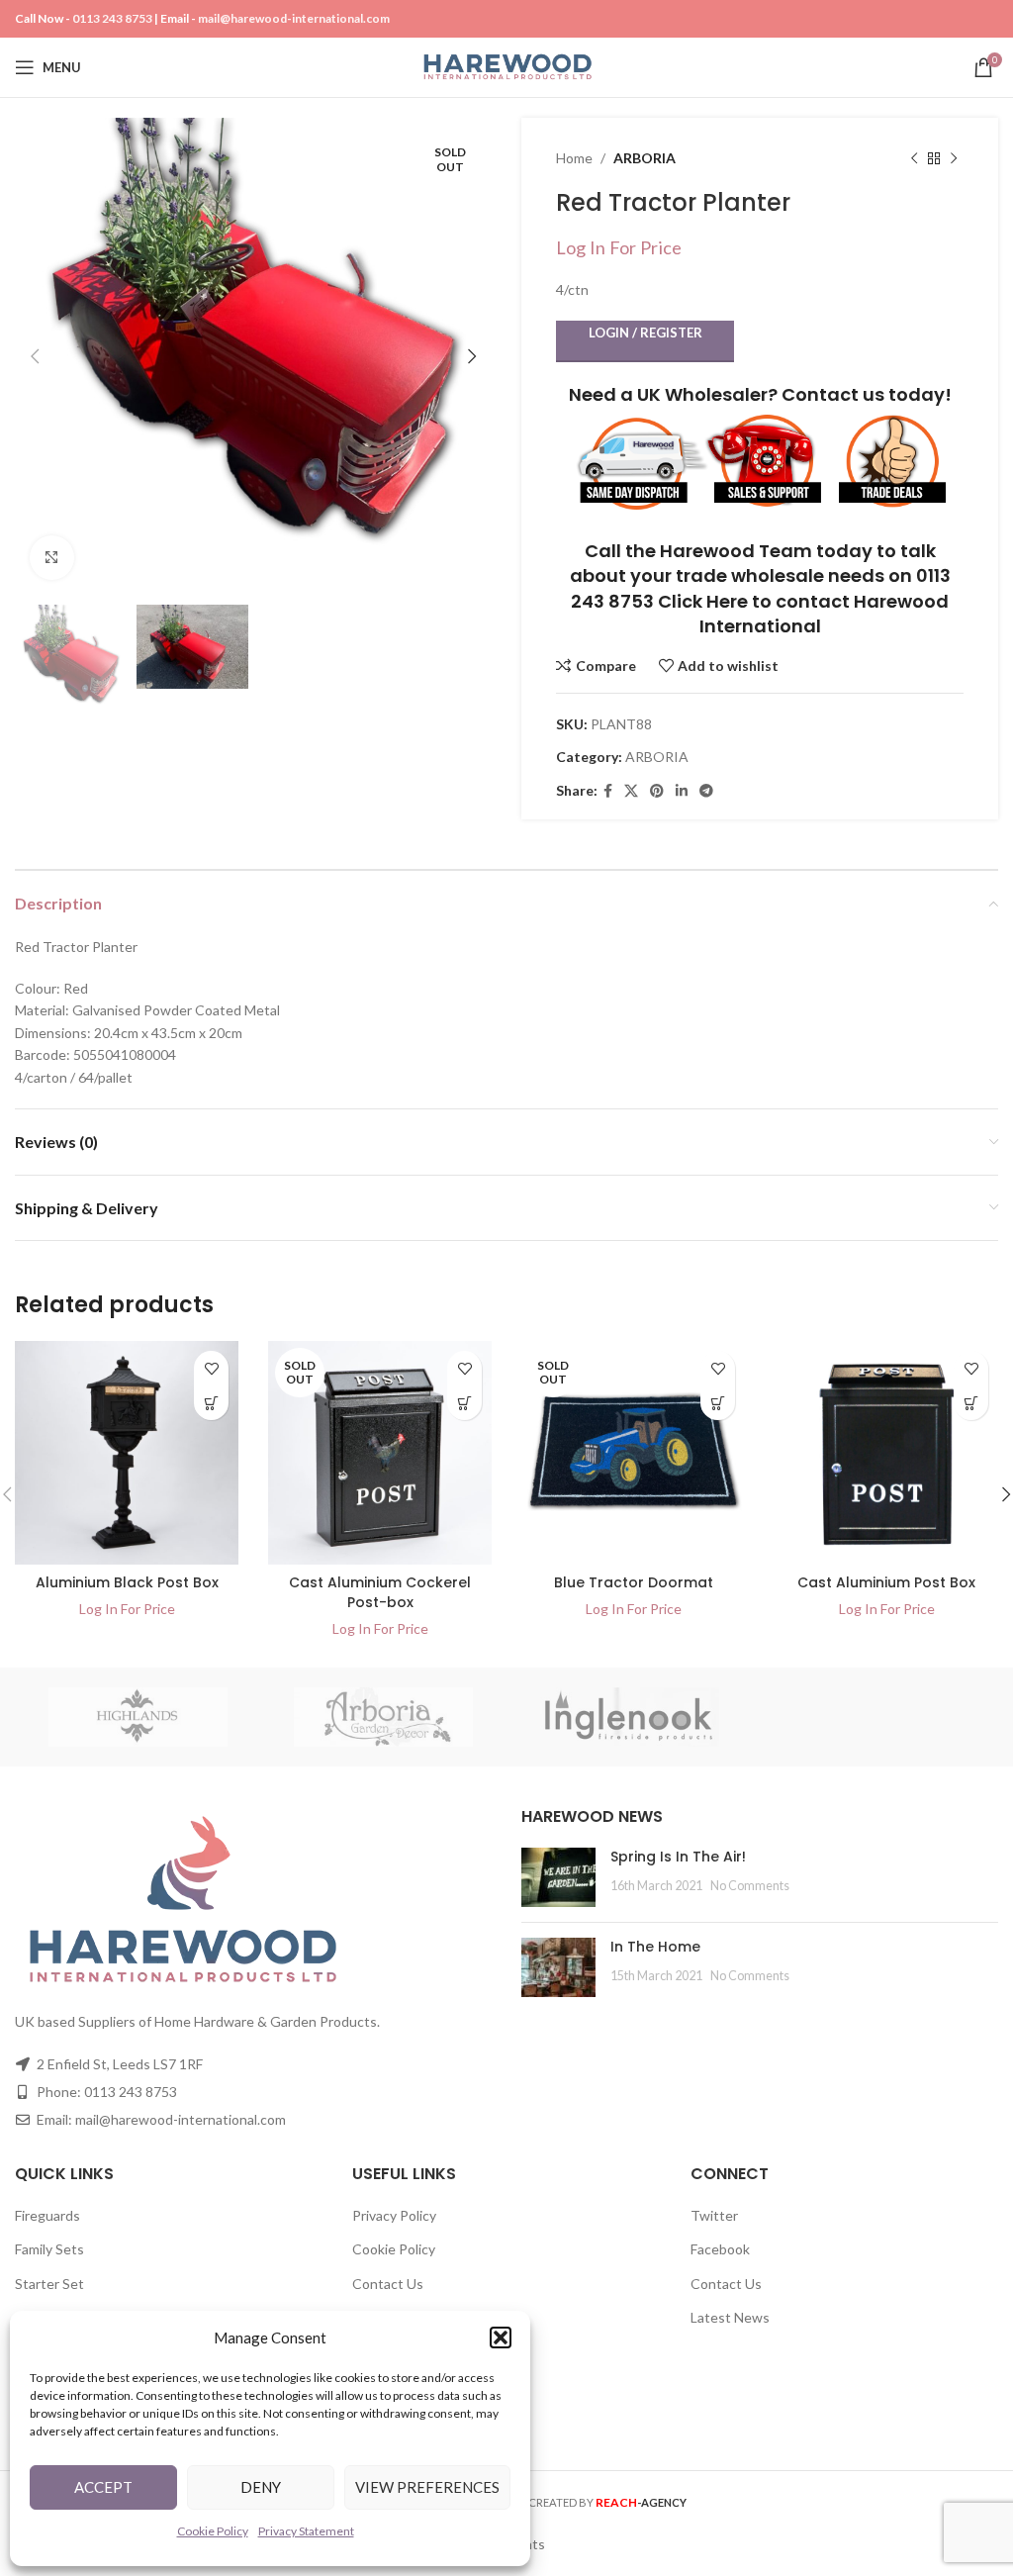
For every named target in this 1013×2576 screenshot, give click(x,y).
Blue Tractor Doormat (634, 1582)
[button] (501, 2337)
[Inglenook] (630, 1717)
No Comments (750, 1886)
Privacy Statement (306, 2531)
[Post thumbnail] (558, 1877)
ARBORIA (645, 158)
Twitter (714, 2215)
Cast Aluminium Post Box (886, 1582)
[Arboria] (384, 1717)
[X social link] (631, 791)
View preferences (427, 2487)
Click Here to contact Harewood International (803, 614)
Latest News (730, 2317)
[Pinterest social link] (657, 791)
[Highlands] (138, 1717)
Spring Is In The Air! (678, 1857)
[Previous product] (914, 158)
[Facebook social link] (608, 791)
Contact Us (388, 2284)
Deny (261, 2487)
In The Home (655, 1947)
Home (574, 158)
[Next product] (954, 158)
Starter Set (49, 2284)
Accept (103, 2487)
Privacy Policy (394, 2215)
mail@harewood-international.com (294, 18)
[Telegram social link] (706, 791)
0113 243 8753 (112, 18)
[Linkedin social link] (682, 791)
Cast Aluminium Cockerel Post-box (380, 1592)
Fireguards (47, 2215)
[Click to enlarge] (52, 558)
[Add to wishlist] (211, 1368)
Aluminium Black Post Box (127, 1582)
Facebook (720, 2249)
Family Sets (49, 2249)
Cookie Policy (213, 2531)
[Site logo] (507, 66)
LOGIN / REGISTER (645, 333)
